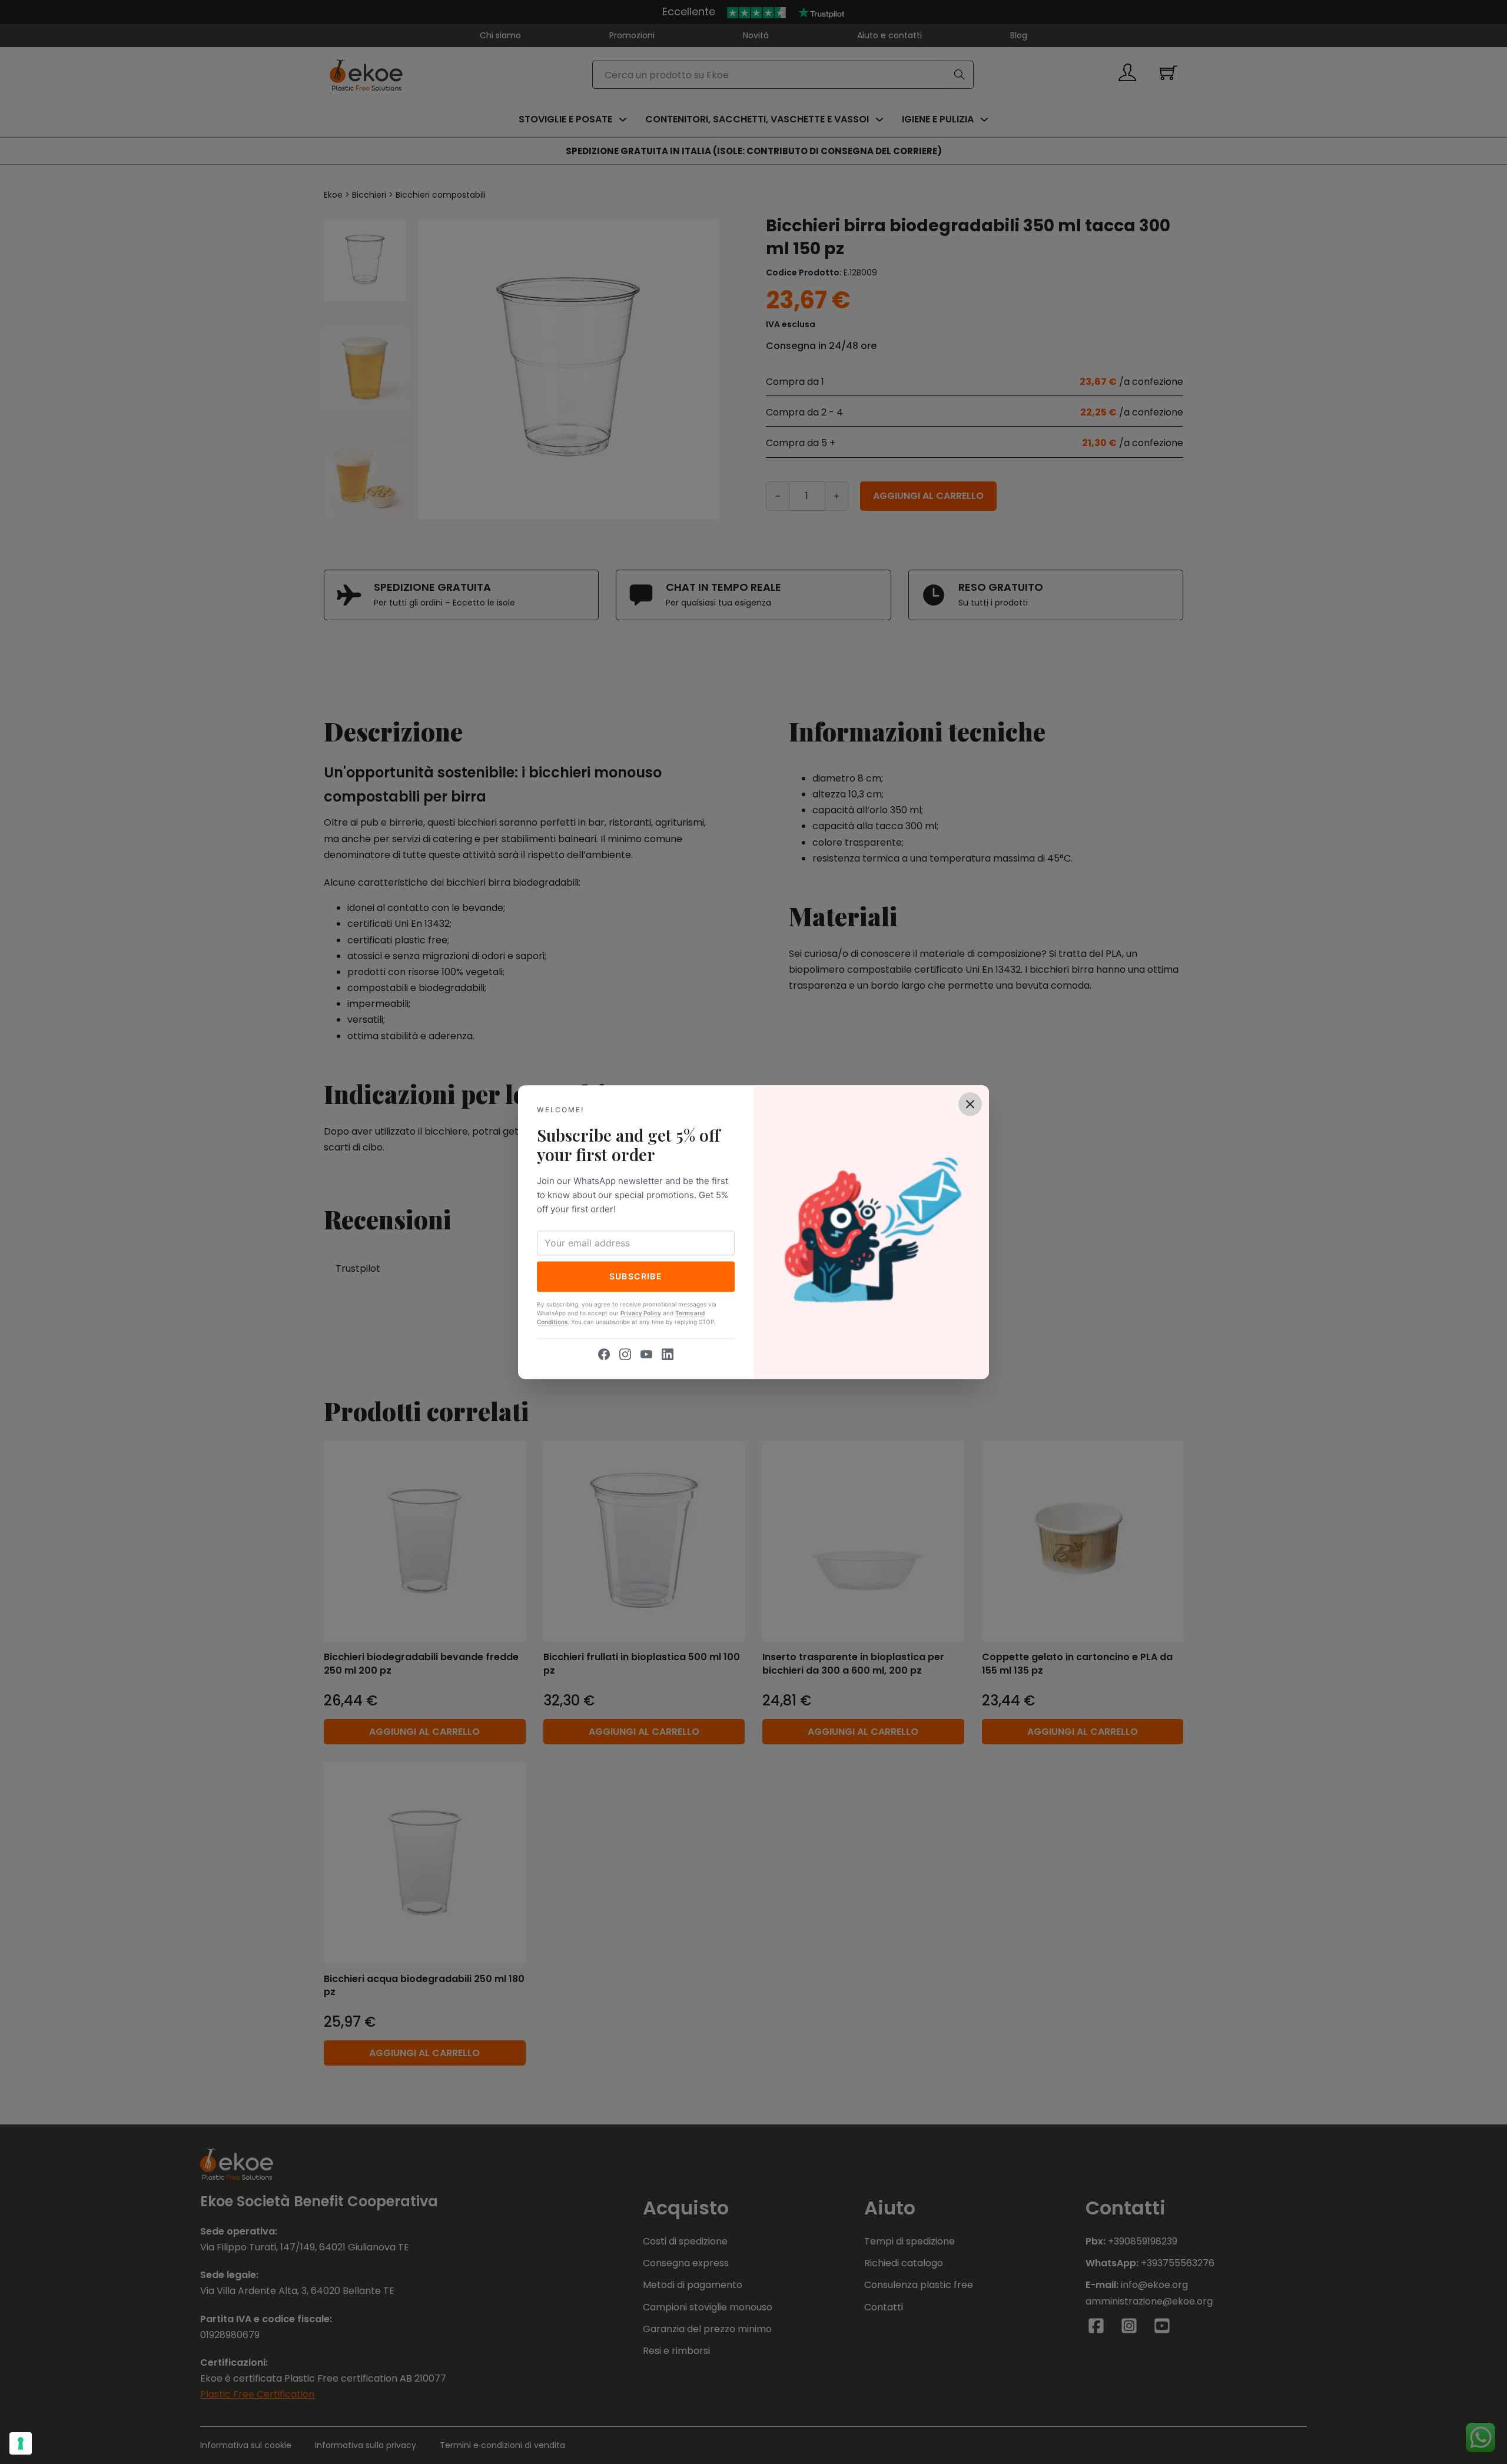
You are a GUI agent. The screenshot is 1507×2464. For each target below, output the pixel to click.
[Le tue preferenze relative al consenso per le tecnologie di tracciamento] (21, 2443)
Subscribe (636, 1276)
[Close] (970, 1104)
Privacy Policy (641, 1313)
